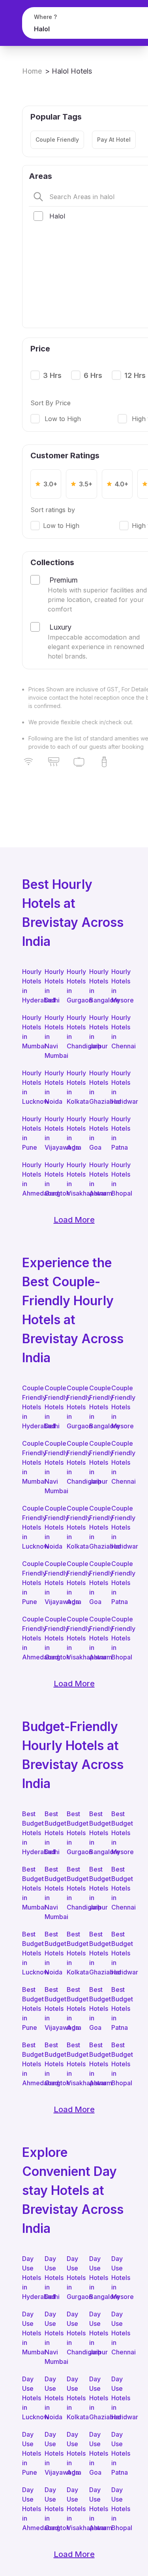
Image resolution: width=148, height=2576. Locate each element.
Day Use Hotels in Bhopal (119, 2509)
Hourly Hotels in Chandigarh (74, 1032)
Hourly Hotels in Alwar (96, 1179)
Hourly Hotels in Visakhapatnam (74, 1179)
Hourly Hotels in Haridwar (119, 1087)
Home (32, 71)
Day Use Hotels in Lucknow (29, 2398)
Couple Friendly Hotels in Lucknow (29, 1527)
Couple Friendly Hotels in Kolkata (74, 1527)
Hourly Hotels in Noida (52, 1087)
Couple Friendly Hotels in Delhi (52, 1407)
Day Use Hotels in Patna (119, 2453)
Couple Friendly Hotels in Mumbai (29, 1462)
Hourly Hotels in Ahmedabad (29, 1179)
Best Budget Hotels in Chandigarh (74, 1888)
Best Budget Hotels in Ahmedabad (29, 2064)
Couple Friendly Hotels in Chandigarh (74, 1462)
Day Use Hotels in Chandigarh (74, 2333)
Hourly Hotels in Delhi (52, 986)
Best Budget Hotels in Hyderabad (29, 1833)
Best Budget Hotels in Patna (119, 2008)
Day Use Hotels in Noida (52, 2398)
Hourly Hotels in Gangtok (52, 1179)
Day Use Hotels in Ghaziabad (96, 2398)
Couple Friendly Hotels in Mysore (119, 1407)
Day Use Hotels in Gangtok (52, 2509)
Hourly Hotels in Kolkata (74, 1087)
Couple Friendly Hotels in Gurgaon (74, 1407)
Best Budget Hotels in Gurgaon (74, 1833)
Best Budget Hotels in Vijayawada (52, 2008)
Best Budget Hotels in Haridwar (119, 1953)
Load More (74, 1220)
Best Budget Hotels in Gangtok (52, 2064)
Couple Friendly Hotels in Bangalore (96, 1407)
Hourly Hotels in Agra (74, 1133)
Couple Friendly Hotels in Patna (119, 1583)
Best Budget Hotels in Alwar (96, 2064)
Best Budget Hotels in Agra (74, 2008)
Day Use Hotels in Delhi (52, 2278)
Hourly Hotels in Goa (96, 1133)
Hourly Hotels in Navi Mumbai (52, 1036)
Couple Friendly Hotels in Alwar (96, 1638)
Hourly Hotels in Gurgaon (74, 986)
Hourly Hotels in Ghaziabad (96, 1087)
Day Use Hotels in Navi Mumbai (52, 2338)
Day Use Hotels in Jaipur (96, 2333)
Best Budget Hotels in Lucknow (29, 1953)
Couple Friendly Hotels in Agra (74, 1583)
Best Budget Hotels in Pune (29, 2008)
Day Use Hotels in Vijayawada (52, 2453)
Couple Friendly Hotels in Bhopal (119, 1638)
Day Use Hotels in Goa (96, 2453)
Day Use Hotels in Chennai (119, 2333)
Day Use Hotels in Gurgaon (74, 2278)
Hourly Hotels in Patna (119, 1133)
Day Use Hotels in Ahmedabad (29, 2509)
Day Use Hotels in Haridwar (119, 2398)
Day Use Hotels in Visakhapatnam (74, 2509)
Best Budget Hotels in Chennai (119, 1888)
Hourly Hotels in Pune (29, 1133)
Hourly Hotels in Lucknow (29, 1087)
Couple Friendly (57, 140)
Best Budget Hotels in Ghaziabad (96, 1953)
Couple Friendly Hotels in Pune (29, 1583)
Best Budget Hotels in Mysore (119, 1833)
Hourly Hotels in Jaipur (96, 1032)
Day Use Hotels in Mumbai (29, 2333)
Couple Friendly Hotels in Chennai (119, 1462)
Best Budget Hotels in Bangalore (96, 1833)
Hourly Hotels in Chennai (119, 1032)
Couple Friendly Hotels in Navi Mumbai (52, 1467)
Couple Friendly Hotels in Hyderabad (29, 1407)
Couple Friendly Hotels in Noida (52, 1527)
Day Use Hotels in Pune (29, 2453)
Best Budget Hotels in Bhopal (119, 2064)
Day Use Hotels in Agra (74, 2453)
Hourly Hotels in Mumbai (29, 1032)
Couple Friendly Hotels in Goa (96, 1583)
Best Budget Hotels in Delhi (52, 1833)
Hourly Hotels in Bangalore (96, 986)
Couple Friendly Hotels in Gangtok (52, 1638)
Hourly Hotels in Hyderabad (29, 986)
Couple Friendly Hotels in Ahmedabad (29, 1638)
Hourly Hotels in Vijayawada (52, 1133)
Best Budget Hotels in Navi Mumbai (52, 1893)
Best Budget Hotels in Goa (96, 2008)
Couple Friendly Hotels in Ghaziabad (96, 1527)
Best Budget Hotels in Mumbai (29, 1888)
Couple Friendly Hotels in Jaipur (96, 1462)
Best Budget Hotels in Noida (52, 1953)
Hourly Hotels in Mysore (119, 986)
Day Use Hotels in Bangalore (96, 2278)
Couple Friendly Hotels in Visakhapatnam (74, 1638)
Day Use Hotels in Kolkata (74, 2398)
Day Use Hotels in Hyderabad (29, 2278)
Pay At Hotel (114, 140)
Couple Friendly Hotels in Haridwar (119, 1527)
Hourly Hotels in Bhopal (119, 1179)
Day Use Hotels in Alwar (96, 2509)
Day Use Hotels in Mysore (119, 2278)
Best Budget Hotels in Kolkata (74, 1953)
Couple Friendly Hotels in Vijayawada (52, 1583)
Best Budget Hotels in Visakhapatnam (74, 2064)
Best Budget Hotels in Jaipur (96, 1888)
